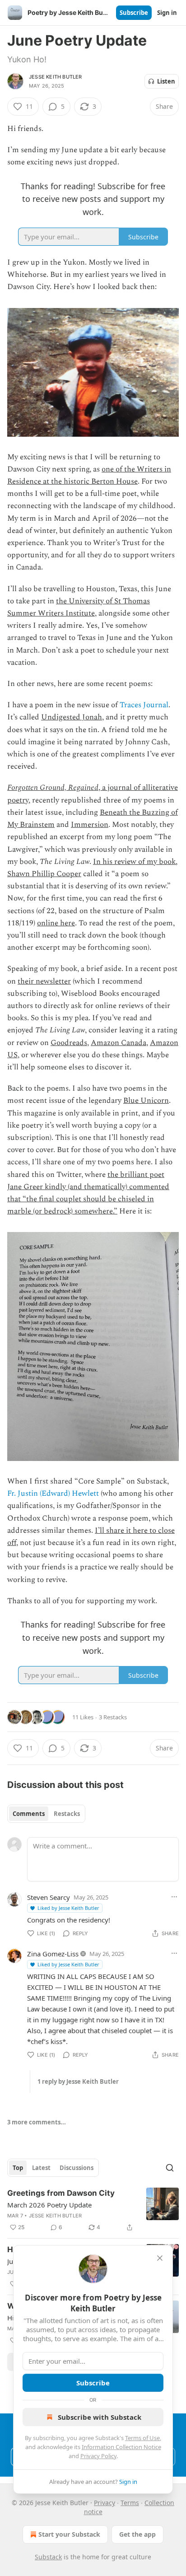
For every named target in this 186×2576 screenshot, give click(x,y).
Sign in (167, 13)
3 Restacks (113, 1717)
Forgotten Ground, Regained (53, 788)
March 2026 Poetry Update (49, 2205)
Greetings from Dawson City (61, 2193)
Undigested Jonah (72, 717)
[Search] (170, 2168)
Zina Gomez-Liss (53, 1954)
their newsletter (44, 981)
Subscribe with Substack (100, 2417)
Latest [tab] (41, 2168)
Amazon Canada (119, 1043)
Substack (48, 2557)
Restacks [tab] (67, 1814)
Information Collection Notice (121, 2447)
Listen (166, 81)
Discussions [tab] (77, 2168)
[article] (93, 2210)
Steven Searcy (49, 1897)
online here (56, 923)
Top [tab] (18, 2168)
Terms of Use (142, 2438)
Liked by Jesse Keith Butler (68, 1908)
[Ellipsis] (174, 1897)
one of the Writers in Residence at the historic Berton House (89, 475)
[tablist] (46, 1814)
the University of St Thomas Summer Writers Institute (79, 607)
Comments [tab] (29, 1814)
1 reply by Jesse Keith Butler (78, 2081)
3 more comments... (37, 2122)
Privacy (105, 2503)
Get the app (137, 2534)
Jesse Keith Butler (56, 77)
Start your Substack (69, 2534)
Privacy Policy (98, 2456)
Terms (130, 2503)
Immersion (90, 825)
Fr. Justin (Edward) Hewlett (53, 1493)
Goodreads (69, 1043)
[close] (160, 2258)
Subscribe (134, 13)
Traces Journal (144, 705)
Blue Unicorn (146, 1101)
